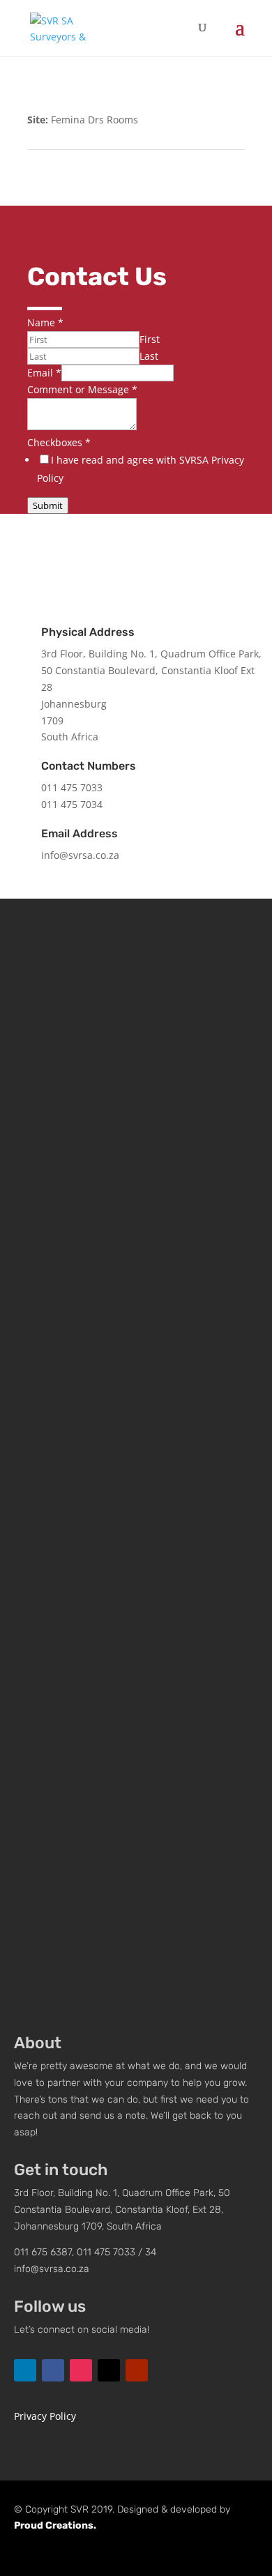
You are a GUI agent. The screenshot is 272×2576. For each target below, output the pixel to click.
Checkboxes (59, 442)
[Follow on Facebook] (115, 553)
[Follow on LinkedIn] (73, 553)
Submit (48, 505)
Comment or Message (82, 389)
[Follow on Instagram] (157, 553)
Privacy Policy (45, 2416)
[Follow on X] (109, 2370)
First (150, 339)
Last (149, 356)
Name (45, 322)
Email (44, 373)
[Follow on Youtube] (199, 553)
